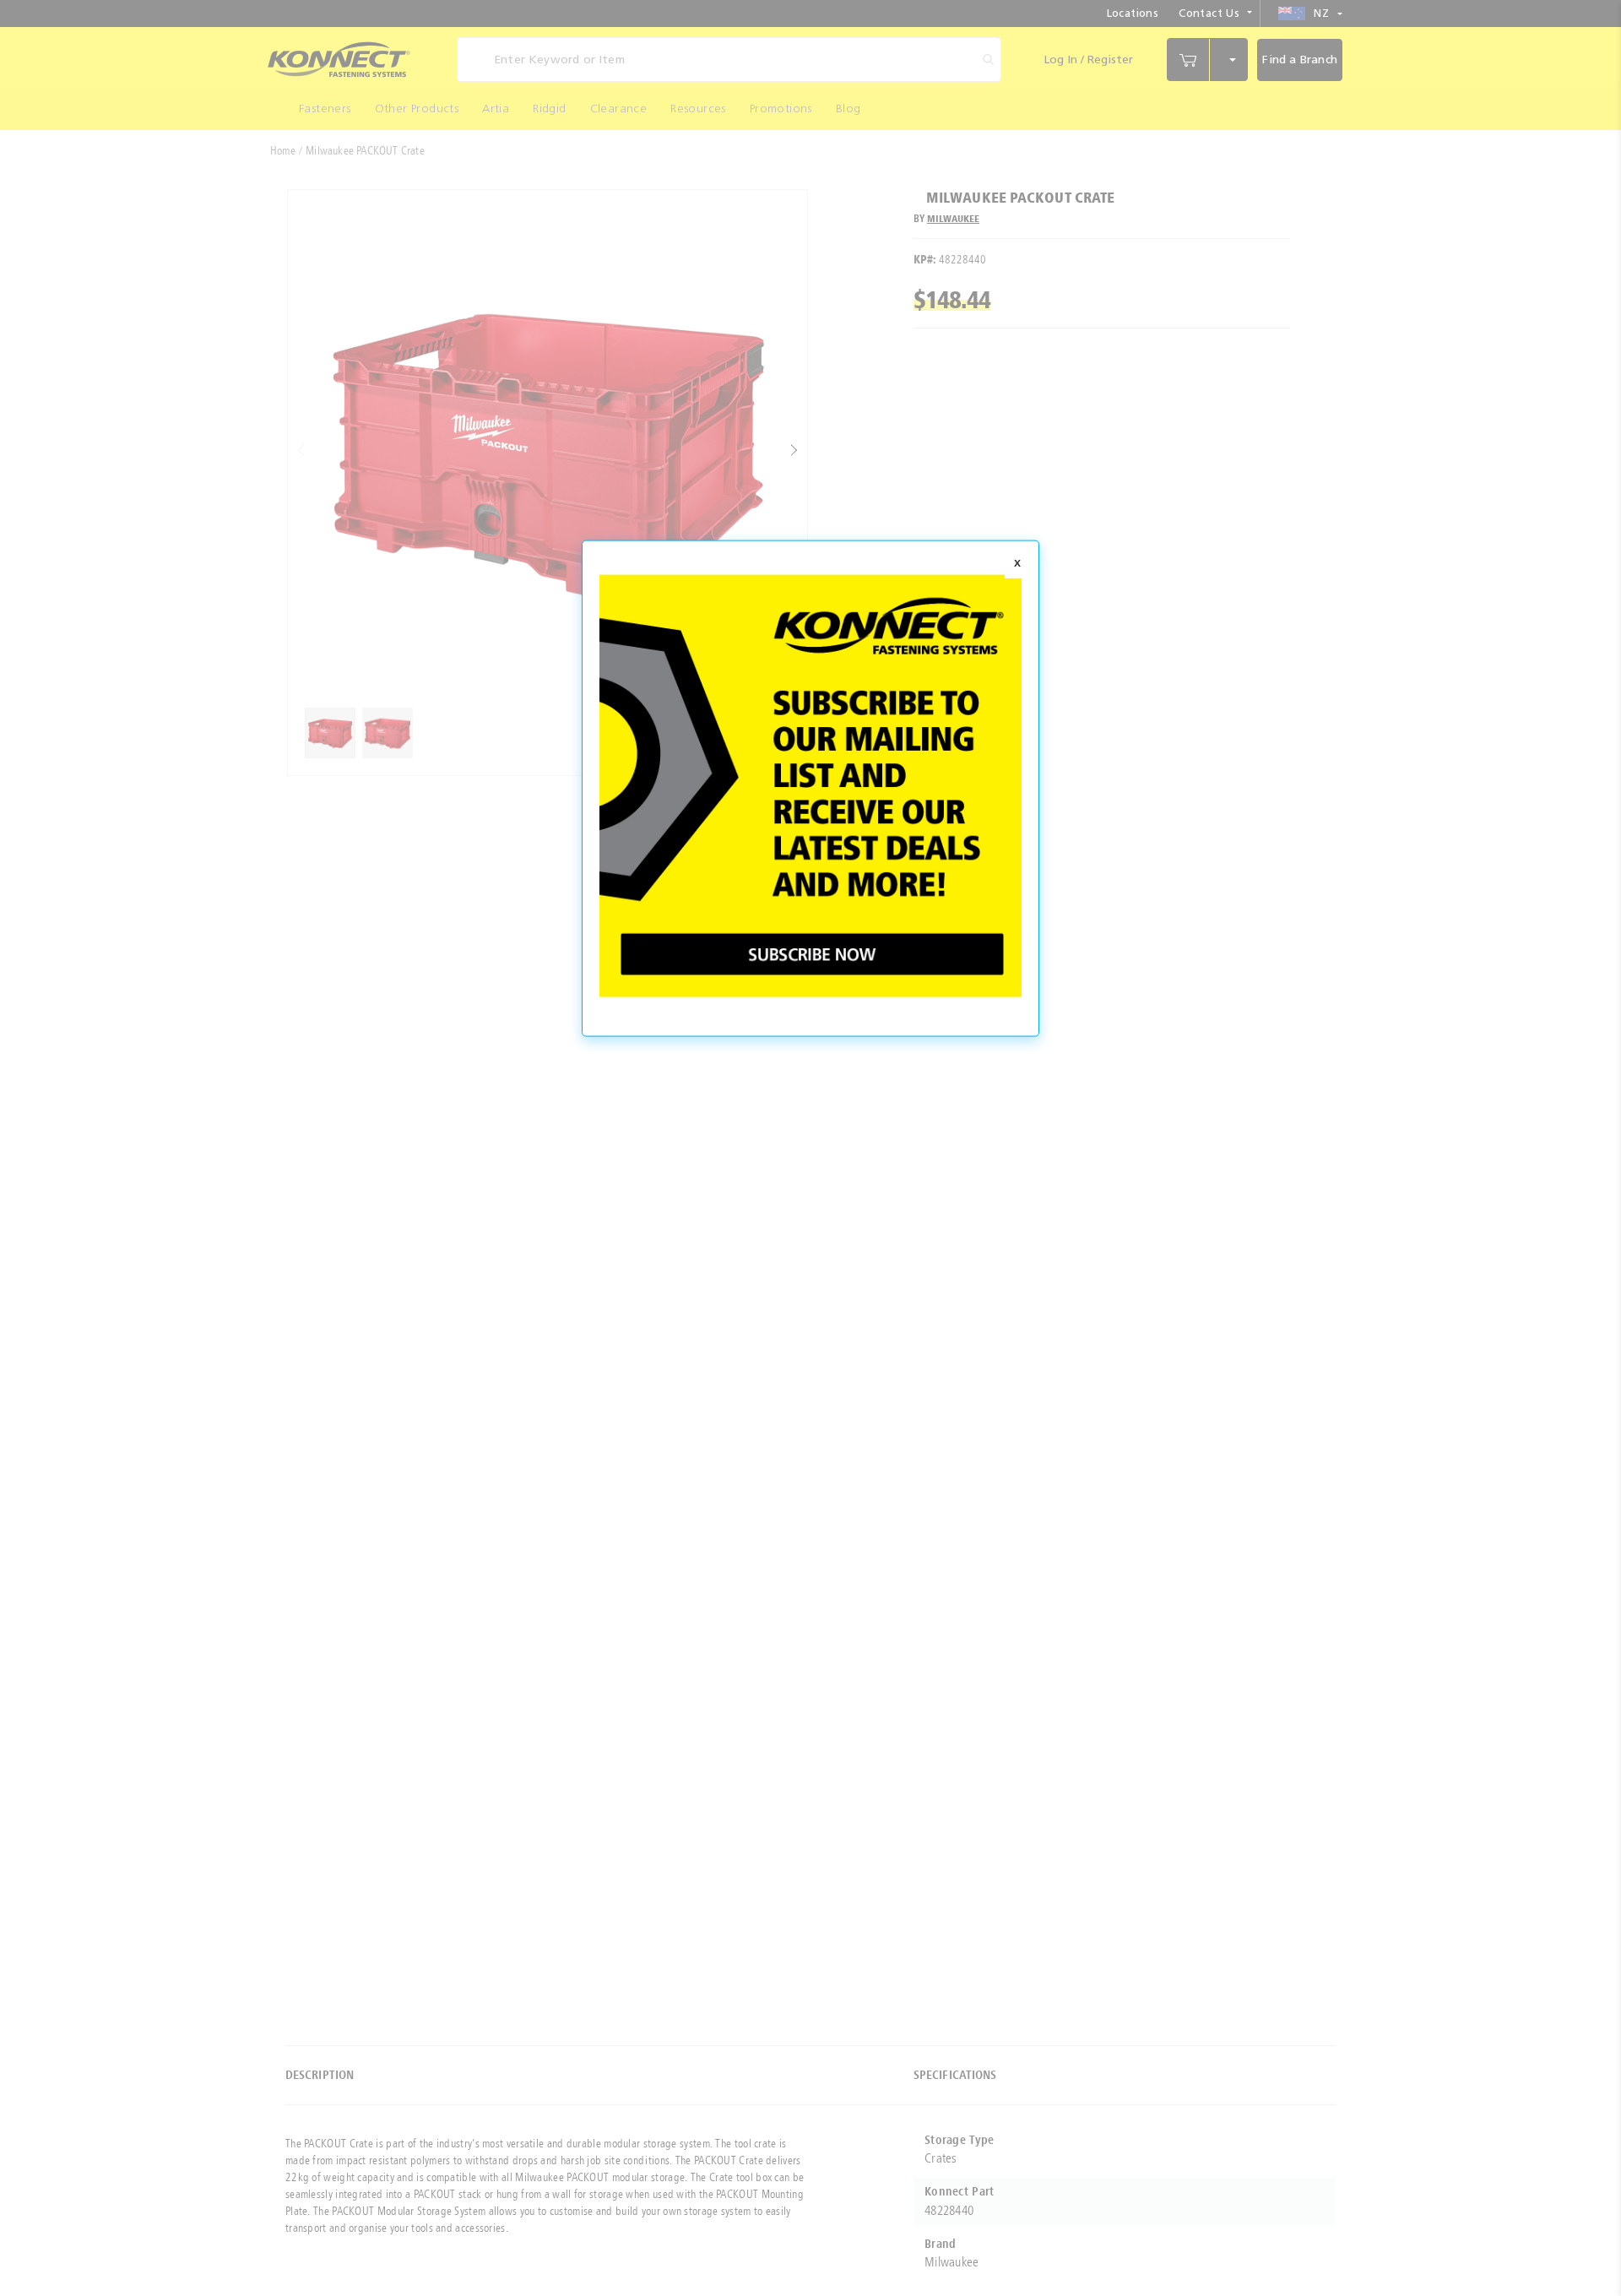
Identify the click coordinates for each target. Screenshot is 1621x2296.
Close (1017, 564)
